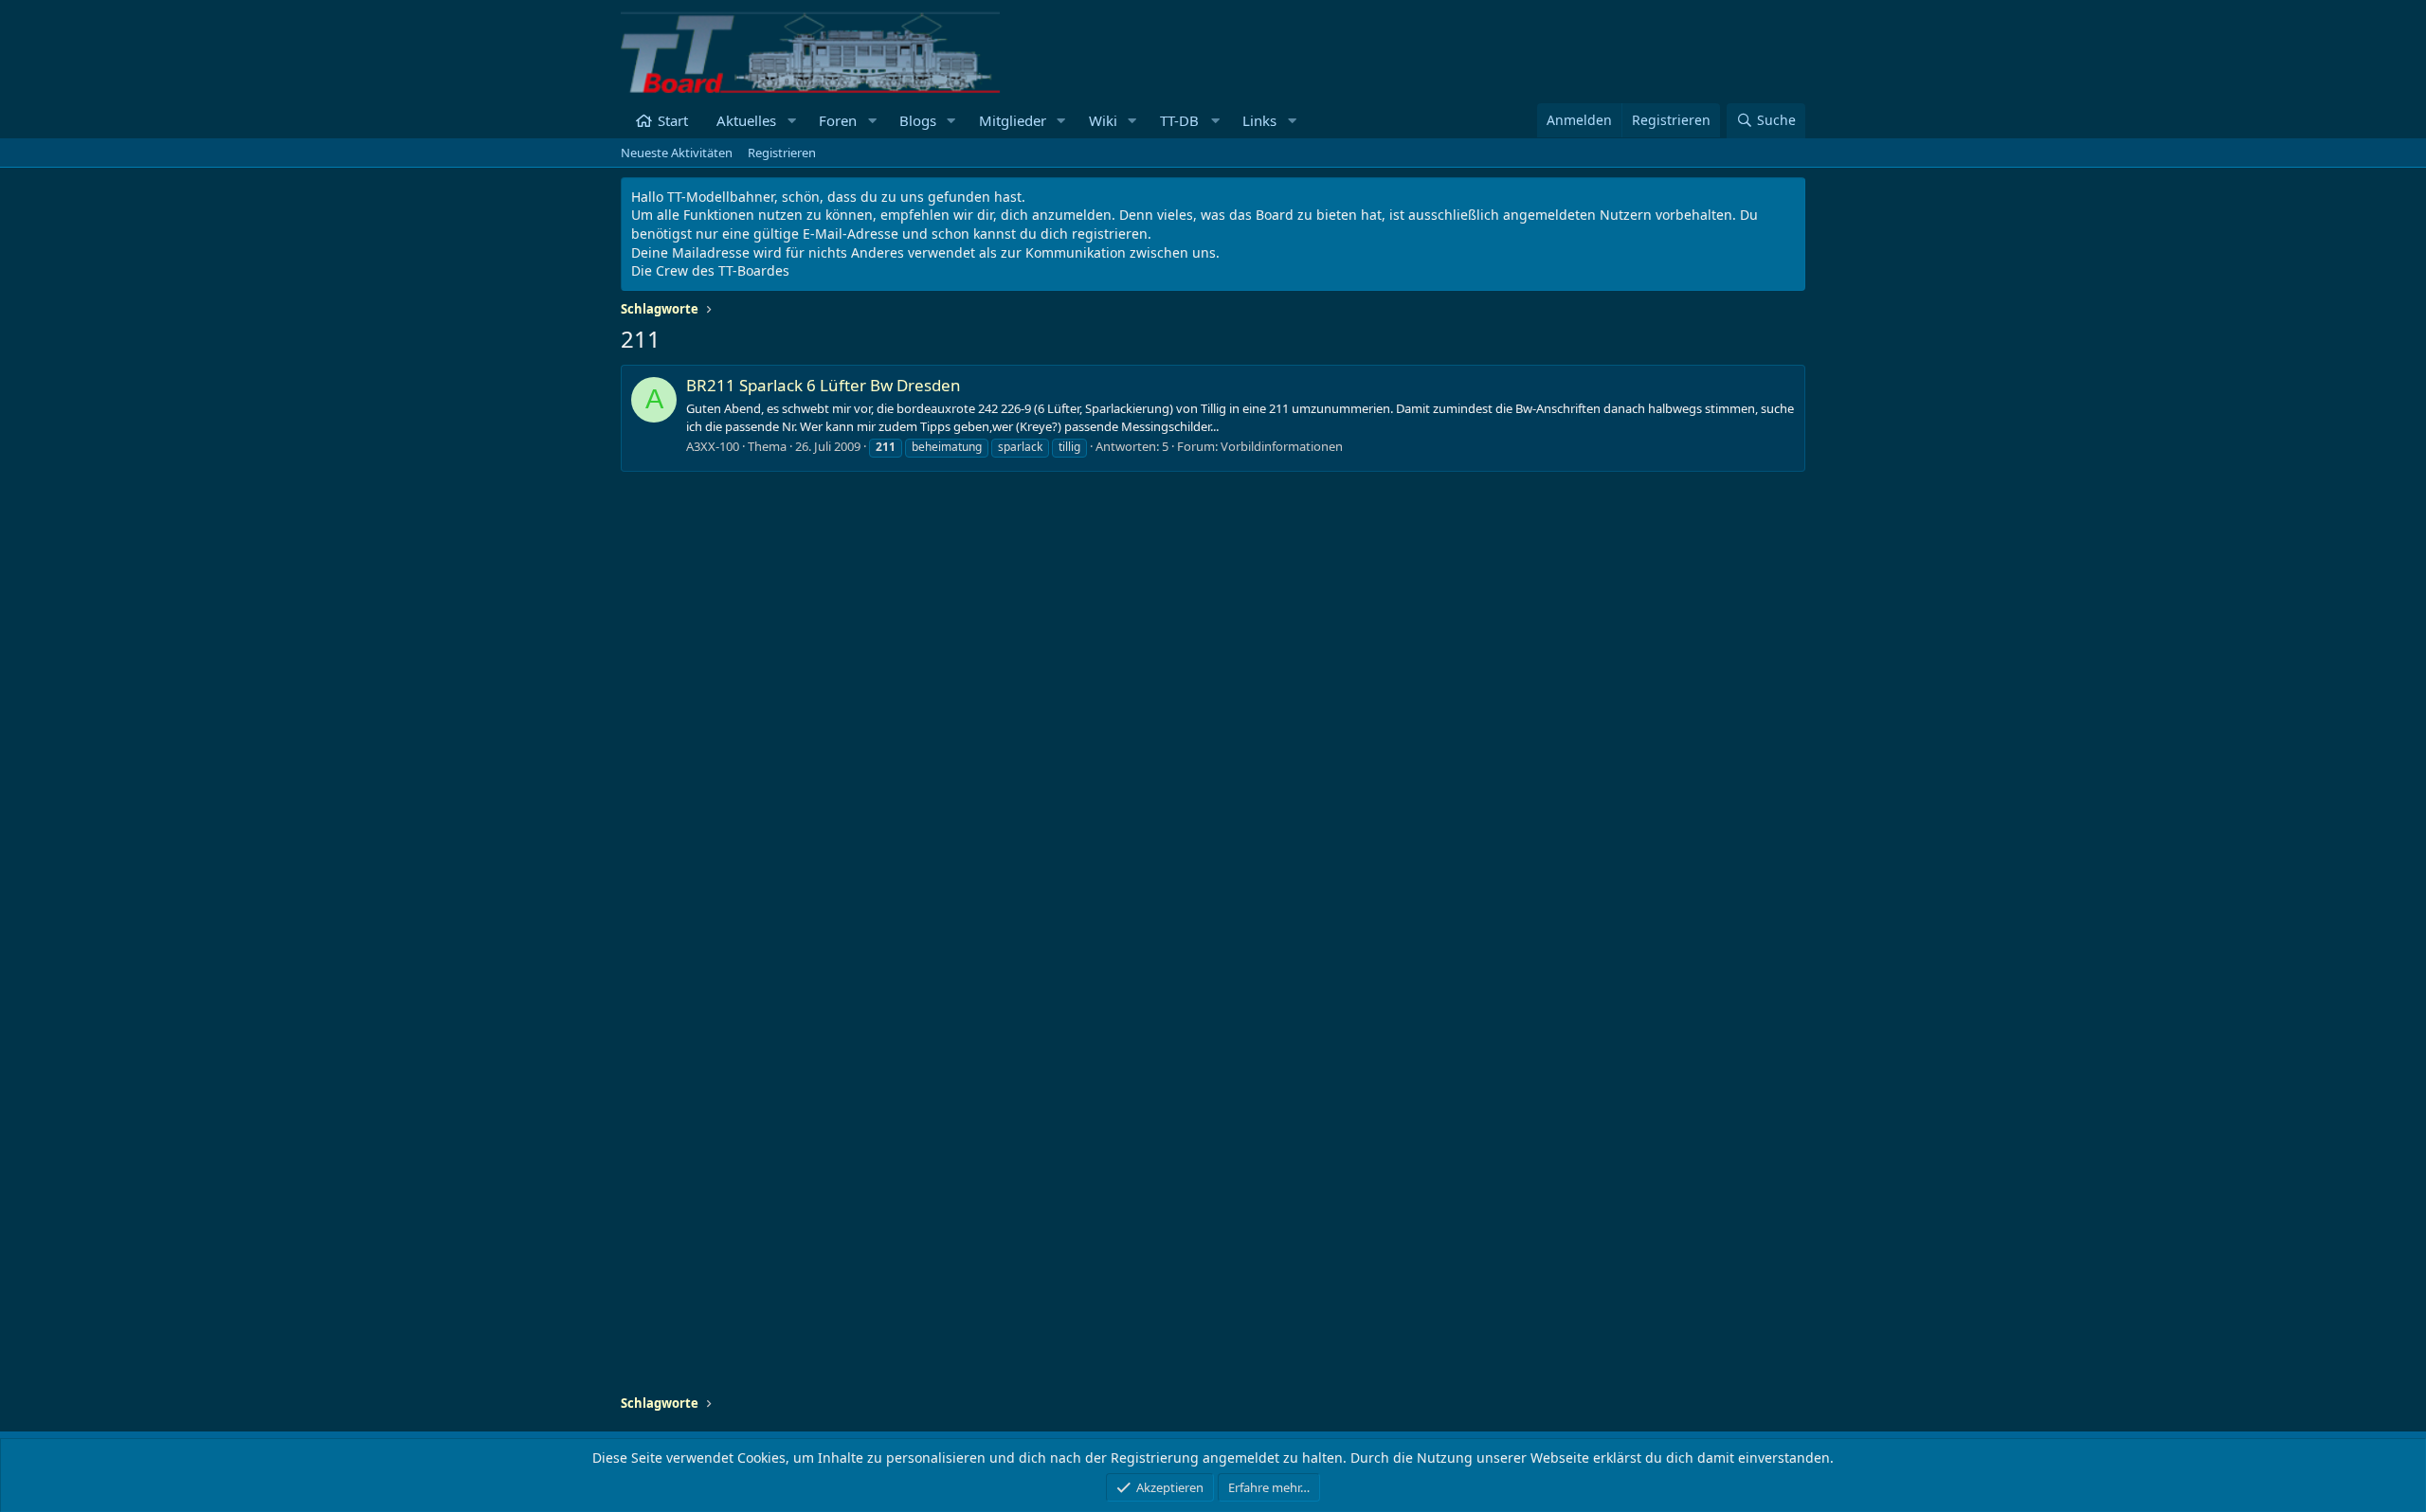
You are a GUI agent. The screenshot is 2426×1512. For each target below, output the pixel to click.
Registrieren (782, 153)
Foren (838, 120)
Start (673, 120)
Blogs (918, 120)
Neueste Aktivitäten (677, 153)
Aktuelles (746, 120)
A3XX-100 (713, 446)
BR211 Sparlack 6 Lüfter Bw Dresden (824, 385)
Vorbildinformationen (1282, 446)
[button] (791, 121)
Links (1259, 120)
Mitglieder (1013, 120)
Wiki (1103, 120)
